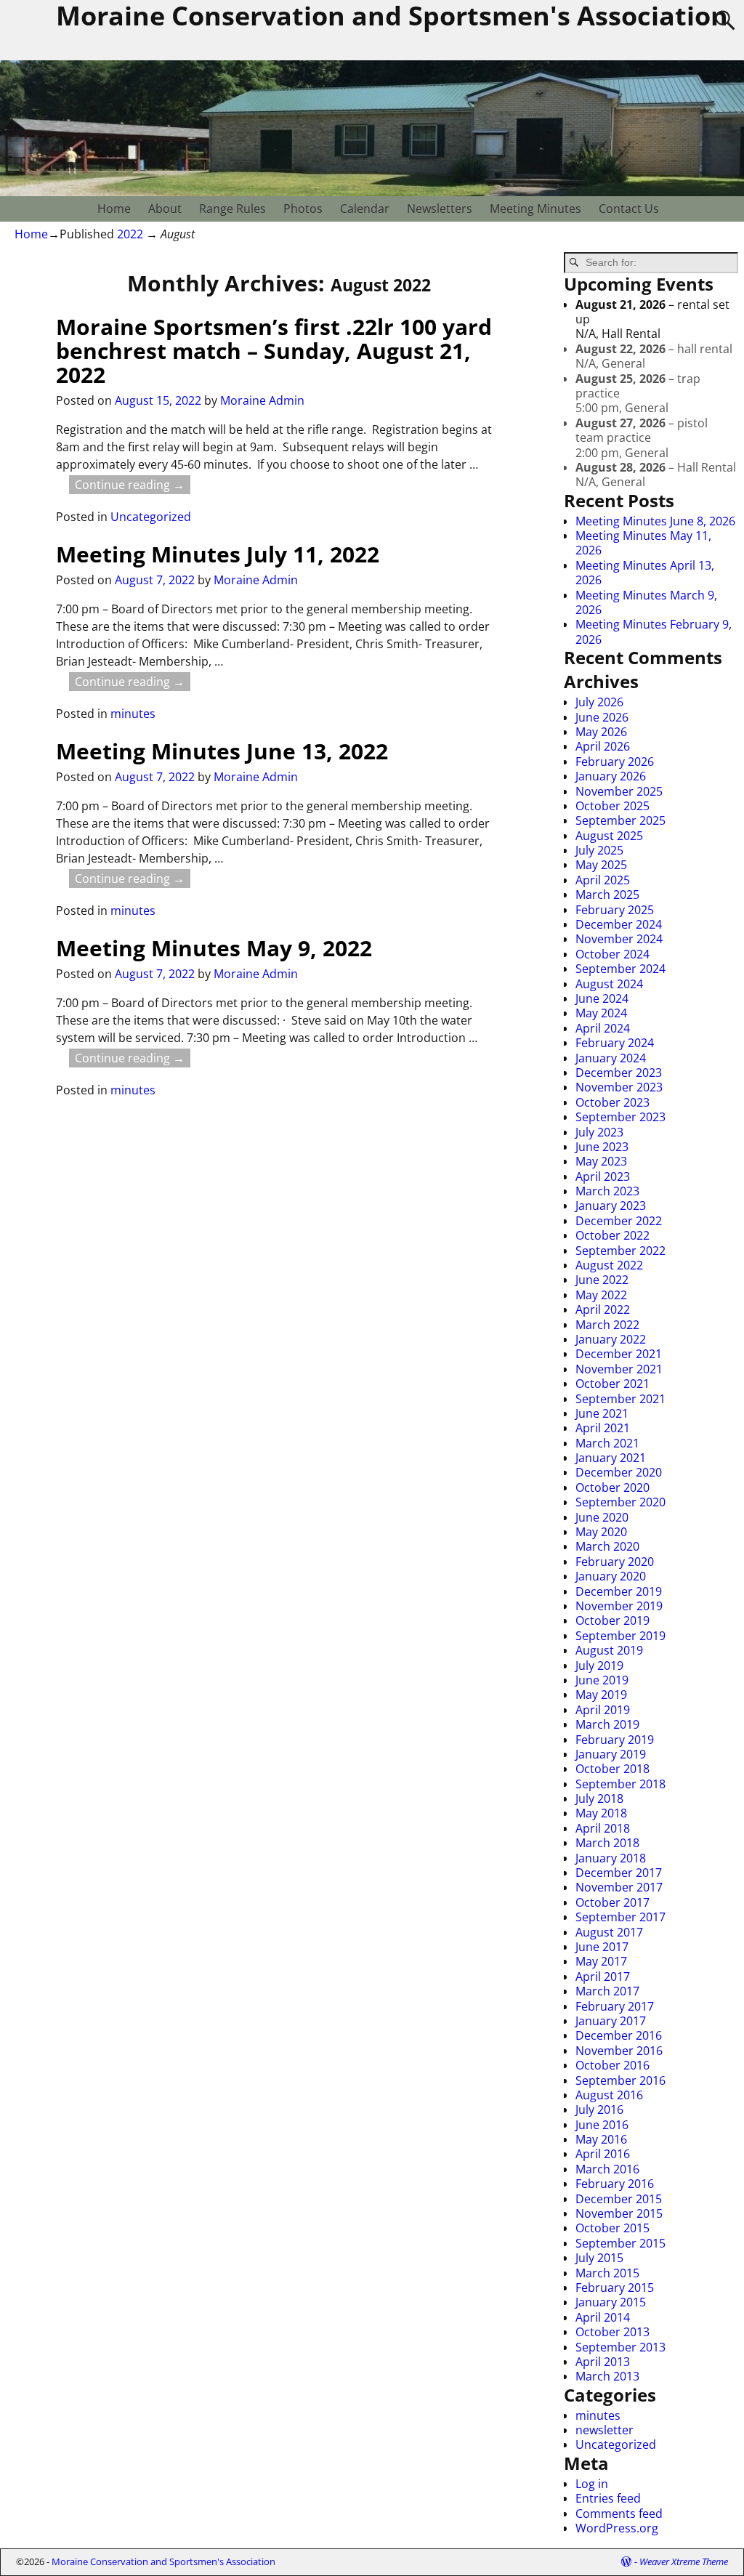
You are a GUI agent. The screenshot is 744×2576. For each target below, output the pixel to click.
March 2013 (607, 2376)
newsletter (604, 2430)
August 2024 (609, 984)
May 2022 (601, 1295)
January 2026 (611, 776)
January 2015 (611, 2302)
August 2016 (609, 2095)
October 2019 (612, 1620)
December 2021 (619, 1354)
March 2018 (607, 1843)
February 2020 (615, 1562)
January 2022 (611, 1339)
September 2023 (620, 1117)
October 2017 (612, 1902)
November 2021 (619, 1369)
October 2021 (612, 1384)
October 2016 (612, 2065)
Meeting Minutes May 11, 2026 (643, 543)
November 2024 (619, 939)
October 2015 (612, 2228)
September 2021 (620, 1399)
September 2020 (620, 1502)
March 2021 (607, 1443)
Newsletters (440, 209)
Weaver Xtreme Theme (684, 2561)
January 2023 (611, 1206)
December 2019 (619, 1591)
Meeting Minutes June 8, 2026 (655, 521)
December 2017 (619, 1873)
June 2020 (602, 1517)
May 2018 (601, 1813)
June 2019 (602, 1680)
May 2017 (601, 1961)
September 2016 (620, 2080)
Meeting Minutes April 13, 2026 (645, 573)
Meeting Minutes (535, 209)
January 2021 (611, 1458)
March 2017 (607, 1991)
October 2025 (612, 806)
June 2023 (602, 1147)
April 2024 (603, 1028)
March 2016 (607, 2169)
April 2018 (603, 1828)
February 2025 (615, 910)
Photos (303, 209)
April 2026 (603, 746)
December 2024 (619, 924)
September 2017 (620, 1917)
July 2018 (599, 1798)
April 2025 (603, 880)
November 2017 (619, 1887)
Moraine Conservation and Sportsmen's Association (163, 2561)
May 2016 (601, 2139)
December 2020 (619, 1472)
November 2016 (619, 2051)
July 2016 (599, 2109)
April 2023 (603, 1176)
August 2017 (609, 1932)
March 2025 (607, 895)
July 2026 (599, 702)
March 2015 (607, 2273)
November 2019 (619, 1606)
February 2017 (615, 2006)
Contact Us (629, 209)
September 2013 (620, 2347)
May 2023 (601, 1161)
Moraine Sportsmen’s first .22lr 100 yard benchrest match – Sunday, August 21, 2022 (274, 351)
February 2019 (615, 1740)
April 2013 (603, 2362)
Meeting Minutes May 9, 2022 (214, 948)
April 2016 (603, 2154)
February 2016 (615, 2184)
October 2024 (612, 954)
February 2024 (615, 1043)
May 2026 (601, 732)
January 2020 (611, 1576)
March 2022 (607, 1325)
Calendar (365, 209)
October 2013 (612, 2332)
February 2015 (615, 2288)
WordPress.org (617, 2528)
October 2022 (612, 1235)
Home (114, 209)
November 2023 (619, 1087)
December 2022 (619, 1221)
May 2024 (601, 1013)
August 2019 (609, 1650)
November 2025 (619, 791)
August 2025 (609, 836)
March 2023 (607, 1191)
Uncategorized (151, 517)
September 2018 (620, 1784)
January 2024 (611, 1058)
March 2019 (607, 1724)
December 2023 (619, 1073)
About (165, 209)
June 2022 (602, 1280)
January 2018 (611, 1858)
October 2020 (612, 1487)
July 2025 (599, 850)
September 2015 (620, 2243)
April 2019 (603, 1710)
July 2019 (599, 1665)
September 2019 (620, 1636)
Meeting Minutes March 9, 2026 (646, 602)
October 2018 (612, 1769)
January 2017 (611, 2021)
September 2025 (620, 820)
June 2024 (602, 998)
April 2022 (603, 1309)
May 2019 (601, 1695)
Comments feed (619, 2514)
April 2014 (603, 2317)
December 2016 (619, 2035)
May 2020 (601, 1532)
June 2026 (602, 717)
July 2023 (599, 1132)
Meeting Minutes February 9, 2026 (654, 631)
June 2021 (602, 1413)
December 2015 (619, 2199)
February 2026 (615, 762)
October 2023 (612, 1102)
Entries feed (608, 2498)
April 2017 (603, 1977)
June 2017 (602, 1947)
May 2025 (601, 865)
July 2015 (599, 2258)
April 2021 (603, 1428)
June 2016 (602, 2125)
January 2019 (611, 1754)
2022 (130, 234)
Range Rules (232, 209)
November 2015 (619, 2213)
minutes (133, 714)
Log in (592, 2484)
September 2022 (620, 1251)
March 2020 (607, 1546)
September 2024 (620, 969)
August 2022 (609, 1265)
